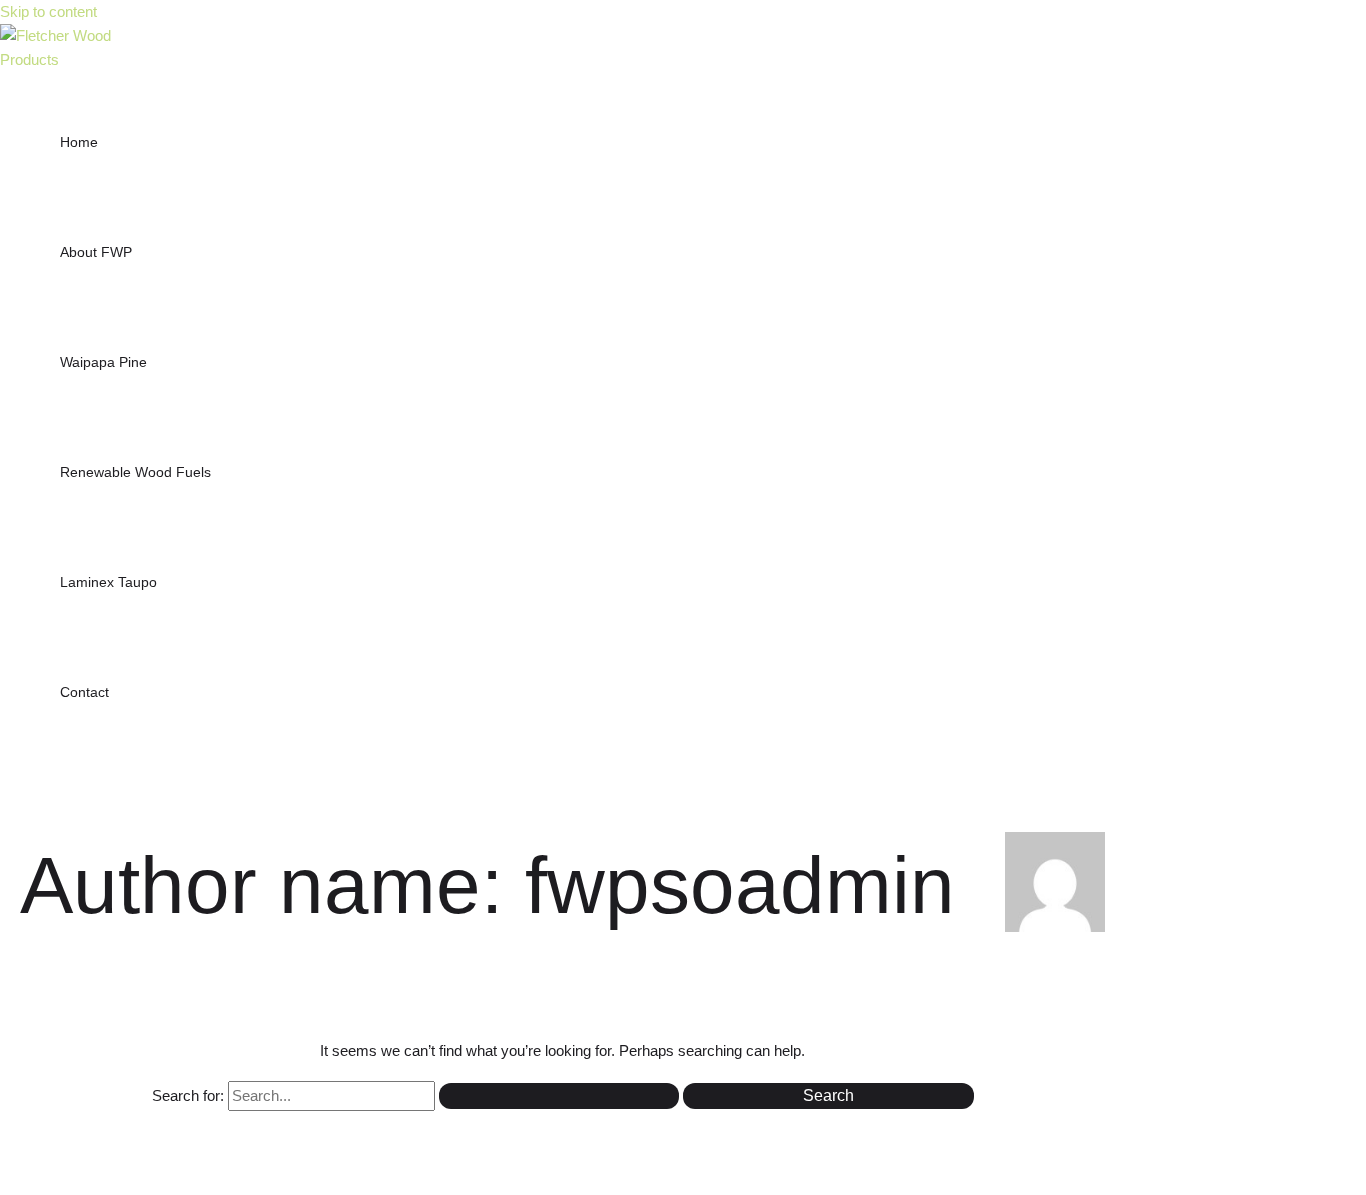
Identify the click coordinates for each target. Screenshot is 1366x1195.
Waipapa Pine (103, 362)
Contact (84, 692)
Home (79, 142)
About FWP (96, 252)
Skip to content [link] (48, 11)
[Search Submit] (559, 1096)
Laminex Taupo (108, 582)
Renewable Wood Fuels (135, 472)
